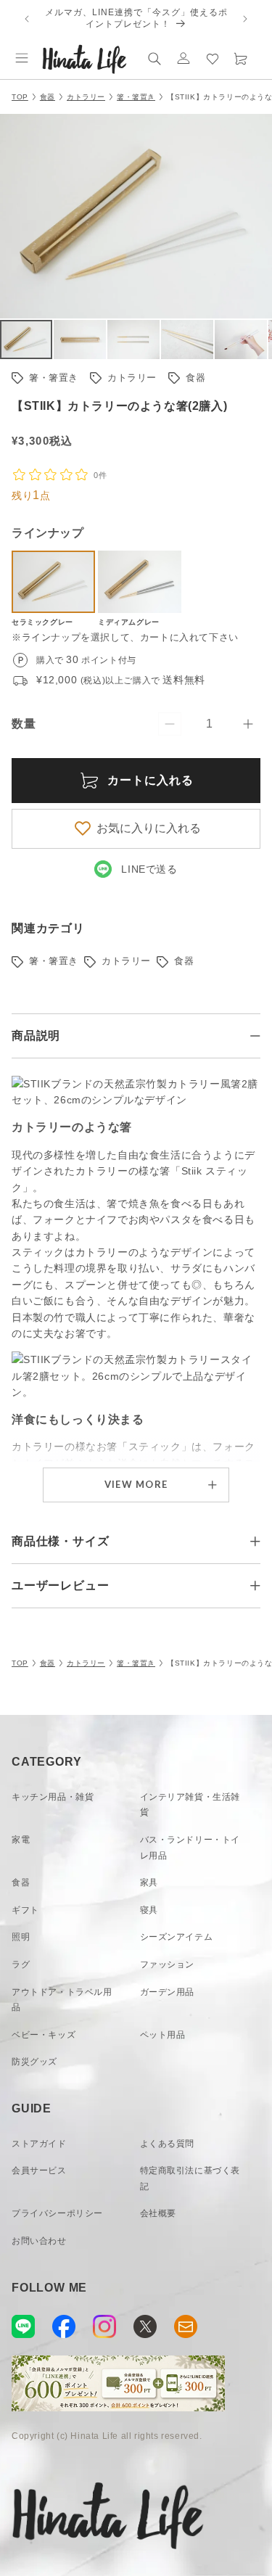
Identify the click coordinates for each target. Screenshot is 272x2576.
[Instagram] (104, 2326)
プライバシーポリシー (57, 2213)
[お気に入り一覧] (213, 58)
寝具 (149, 1910)
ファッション (168, 1964)
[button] (22, 58)
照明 (21, 1937)
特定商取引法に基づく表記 (190, 2178)
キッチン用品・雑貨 (53, 1797)
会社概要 (158, 2213)
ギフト (25, 1910)
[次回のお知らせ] (245, 19)
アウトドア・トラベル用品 (62, 2000)
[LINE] (23, 2326)
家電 (21, 1840)
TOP (20, 97)
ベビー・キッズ (44, 2035)
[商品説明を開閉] (255, 1036)
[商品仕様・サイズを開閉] (255, 1542)
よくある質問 (168, 2144)
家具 (149, 1882)
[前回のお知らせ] (27, 19)
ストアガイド (39, 2144)
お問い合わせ (39, 2241)
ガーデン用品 (168, 1992)
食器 (48, 97)
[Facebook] (64, 2326)
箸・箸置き (136, 97)
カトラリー (86, 97)
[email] (186, 2326)
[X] (145, 2326)
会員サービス (39, 2170)
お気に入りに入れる (149, 828)
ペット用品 (163, 2035)
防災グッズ (34, 2062)
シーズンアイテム (177, 1937)
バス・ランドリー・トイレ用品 (190, 1848)
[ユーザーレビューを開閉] (255, 1586)
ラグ (21, 1964)
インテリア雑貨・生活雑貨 (190, 1805)
